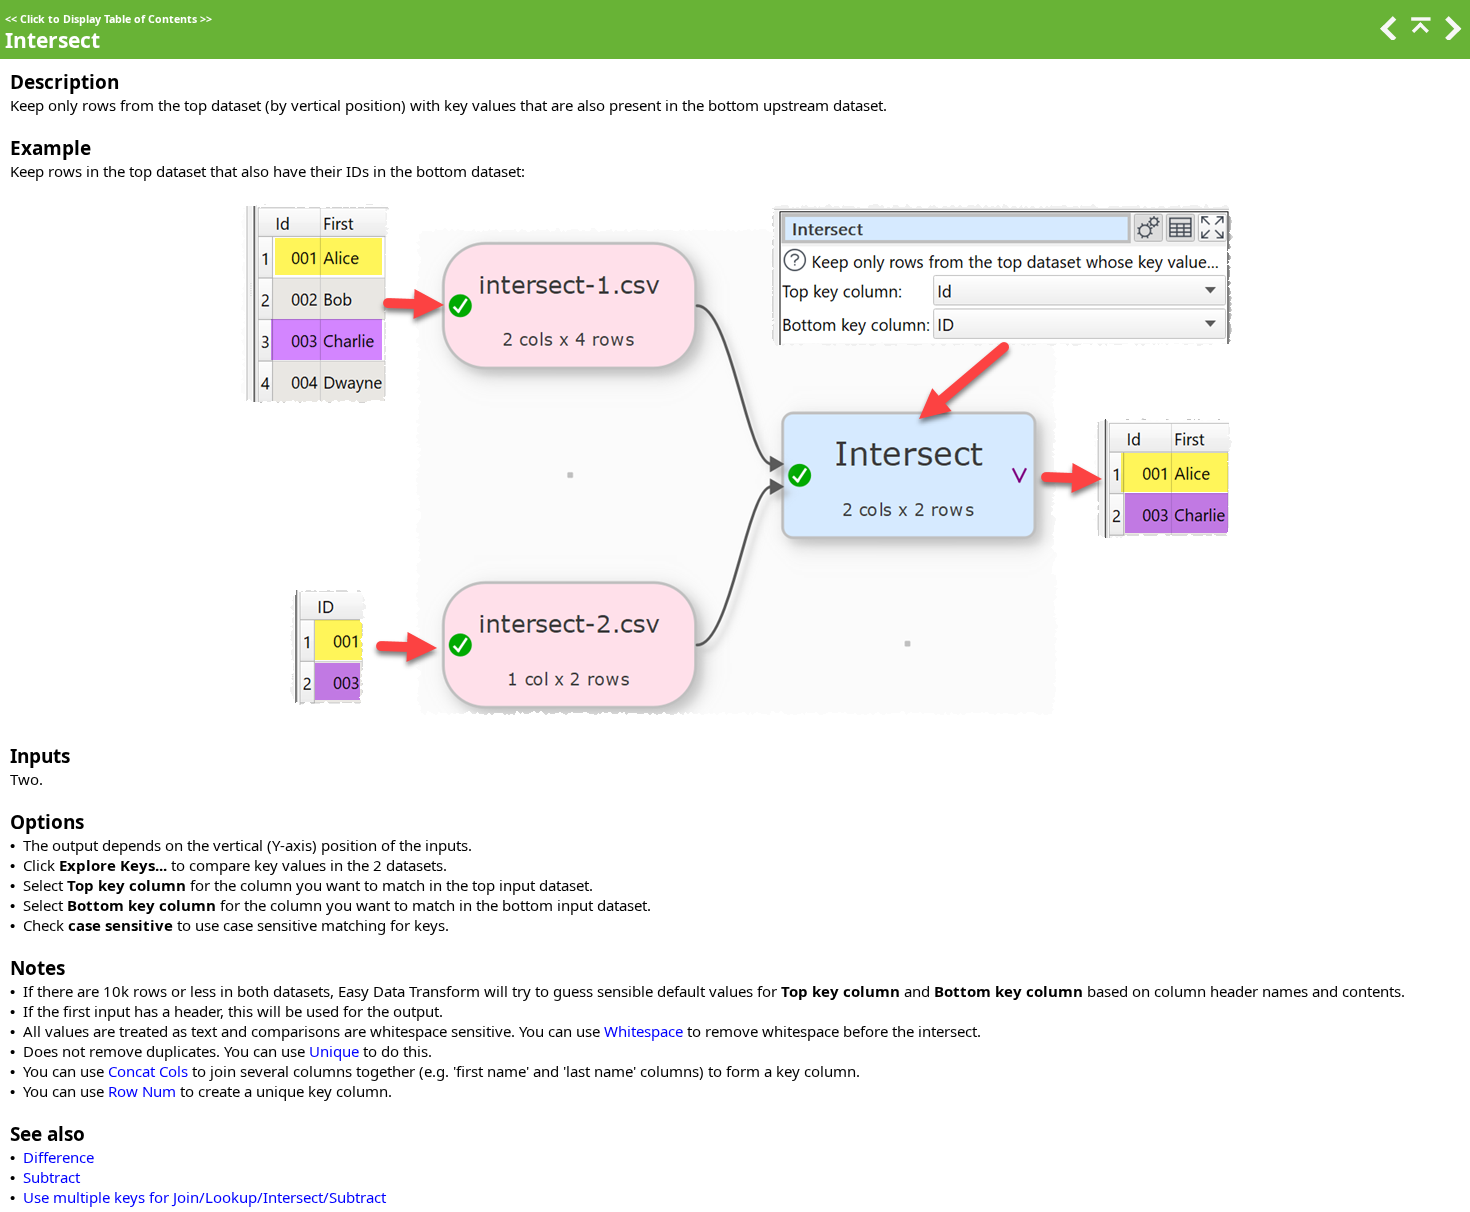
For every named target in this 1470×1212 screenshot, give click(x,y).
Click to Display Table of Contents (108, 19)
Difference (58, 1157)
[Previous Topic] (1387, 34)
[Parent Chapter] (1419, 34)
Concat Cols (148, 1071)
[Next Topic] (1451, 34)
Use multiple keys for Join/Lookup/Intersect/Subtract (204, 1197)
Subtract (51, 1177)
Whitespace (643, 1031)
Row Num (142, 1091)
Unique (334, 1051)
